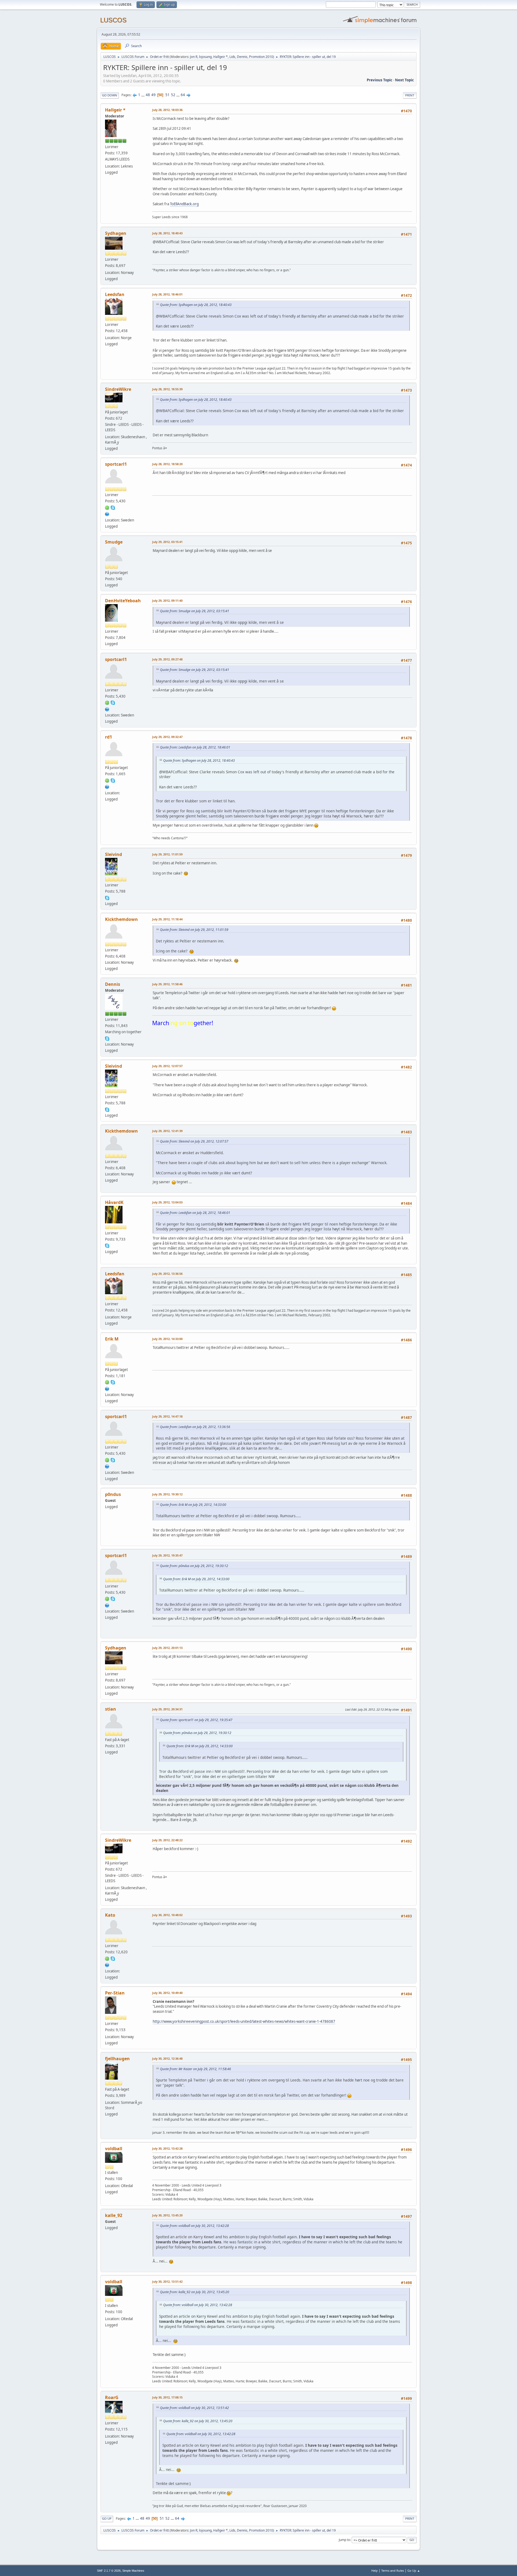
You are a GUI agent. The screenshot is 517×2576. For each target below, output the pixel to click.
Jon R (194, 57)
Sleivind (113, 854)
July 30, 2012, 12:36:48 (167, 2058)
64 (183, 95)
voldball (114, 2149)
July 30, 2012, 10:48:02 (167, 1915)
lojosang (205, 57)
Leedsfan (115, 294)
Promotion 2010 (261, 57)
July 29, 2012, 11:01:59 (167, 854)
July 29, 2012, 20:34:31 (167, 1709)
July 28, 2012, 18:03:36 (167, 110)
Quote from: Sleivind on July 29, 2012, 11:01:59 (194, 930)
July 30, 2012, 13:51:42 (167, 2281)
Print (410, 95)
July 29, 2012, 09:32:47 (167, 737)
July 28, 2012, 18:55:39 (167, 389)
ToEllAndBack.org (184, 204)
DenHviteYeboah (123, 601)
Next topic (404, 80)
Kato (110, 1915)
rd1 (109, 737)
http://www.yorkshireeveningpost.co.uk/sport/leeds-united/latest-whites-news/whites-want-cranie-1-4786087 (244, 2021)
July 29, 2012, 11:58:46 (167, 984)
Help (375, 2570)
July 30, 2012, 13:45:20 (167, 2215)
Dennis (242, 57)
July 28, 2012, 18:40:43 (167, 233)
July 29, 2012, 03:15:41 (167, 542)
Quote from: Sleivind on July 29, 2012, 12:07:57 (194, 1141)
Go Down (110, 95)
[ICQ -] (107, 507)
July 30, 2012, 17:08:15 (167, 2397)
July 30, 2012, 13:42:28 (167, 2148)
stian (111, 1709)
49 (153, 95)
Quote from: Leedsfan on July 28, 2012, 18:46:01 (195, 747)
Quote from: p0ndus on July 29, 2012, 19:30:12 (194, 1566)
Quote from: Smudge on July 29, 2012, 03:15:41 (195, 611)
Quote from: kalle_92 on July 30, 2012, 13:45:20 (195, 2292)
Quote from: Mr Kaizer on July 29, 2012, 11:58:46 (195, 2069)
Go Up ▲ (414, 2570)
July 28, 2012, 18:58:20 (167, 464)
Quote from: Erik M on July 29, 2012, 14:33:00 (193, 1505)
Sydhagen (116, 233)
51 (167, 95)
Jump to (344, 2540)
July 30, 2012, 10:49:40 (167, 1993)
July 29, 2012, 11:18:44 (167, 919)
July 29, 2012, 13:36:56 (167, 1274)
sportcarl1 (116, 464)
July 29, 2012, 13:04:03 (167, 1202)
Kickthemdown (121, 919)
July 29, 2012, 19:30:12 (167, 1494)
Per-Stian (115, 1993)
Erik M (112, 1339)
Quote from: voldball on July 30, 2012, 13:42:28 (194, 2226)
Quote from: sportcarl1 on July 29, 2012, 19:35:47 (196, 1720)
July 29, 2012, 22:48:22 (167, 1840)
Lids (232, 57)
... (143, 95)
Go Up (107, 2518)
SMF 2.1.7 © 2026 (109, 2571)
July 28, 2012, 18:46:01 (167, 294)
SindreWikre (118, 389)
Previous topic (380, 80)
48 (148, 95)
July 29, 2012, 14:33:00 (167, 1339)
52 (173, 95)
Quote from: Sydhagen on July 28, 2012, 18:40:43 (196, 305)
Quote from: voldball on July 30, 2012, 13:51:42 (194, 2408)
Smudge (114, 542)
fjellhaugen (117, 2059)
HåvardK (114, 1202)
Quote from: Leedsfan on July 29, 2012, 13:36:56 (195, 1427)
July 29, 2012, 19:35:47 (167, 1555)
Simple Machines (133, 2571)
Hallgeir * (221, 57)
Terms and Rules (393, 2570)
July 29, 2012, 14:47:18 (167, 1416)
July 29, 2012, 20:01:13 (167, 1648)
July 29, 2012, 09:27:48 (167, 659)
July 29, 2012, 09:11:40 (167, 601)
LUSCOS (113, 20)
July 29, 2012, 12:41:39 (167, 1131)
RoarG (112, 2397)
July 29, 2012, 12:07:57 (167, 1066)
